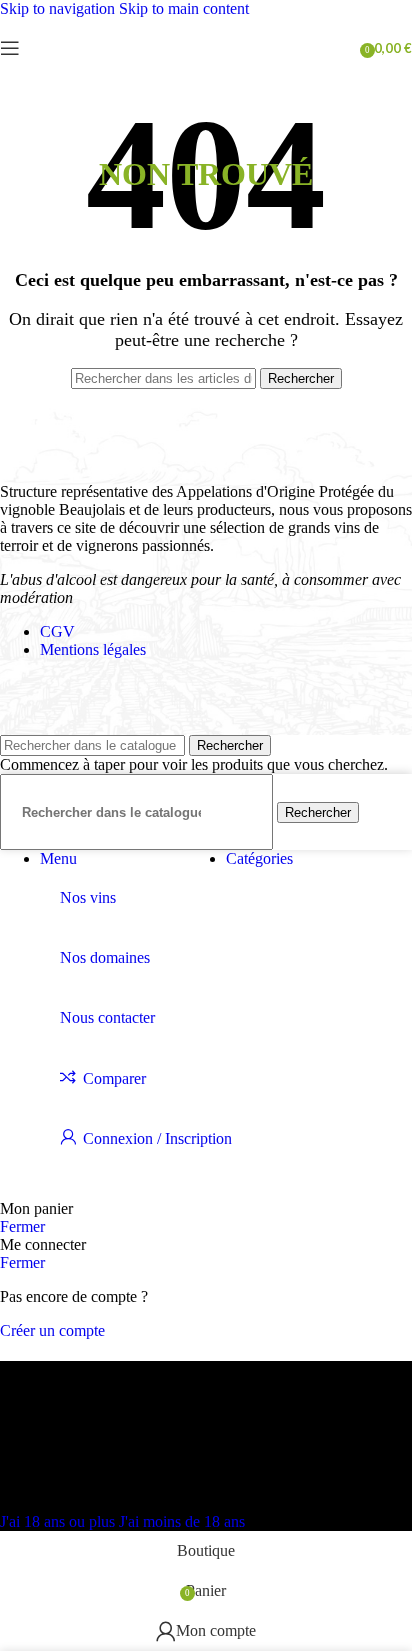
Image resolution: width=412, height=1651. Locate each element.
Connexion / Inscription (157, 1138)
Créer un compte (52, 1330)
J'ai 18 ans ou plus (59, 1521)
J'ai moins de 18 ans (182, 1521)
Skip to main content (184, 8)
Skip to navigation (59, 8)
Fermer (22, 1226)
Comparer (114, 1078)
